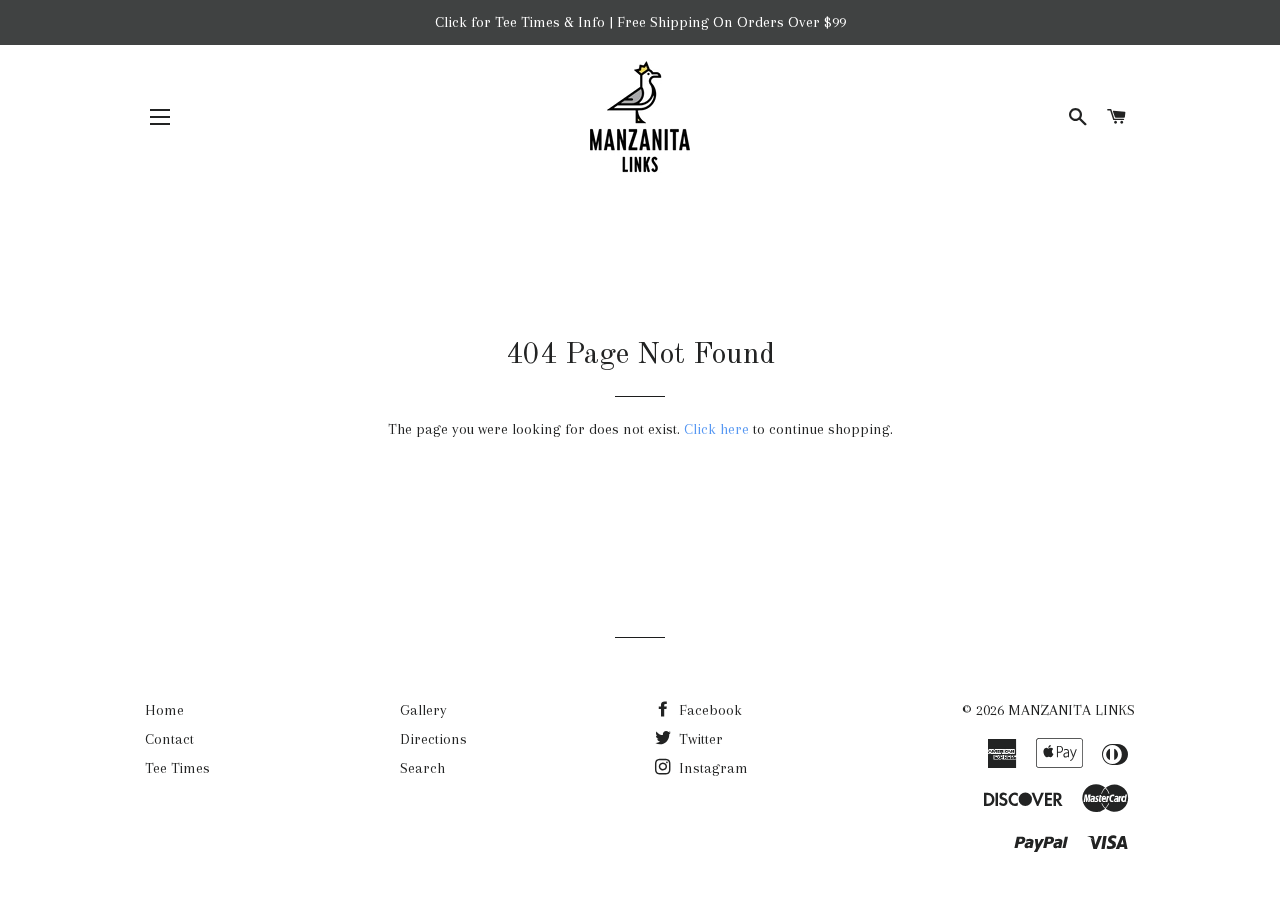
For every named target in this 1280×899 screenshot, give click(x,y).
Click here (716, 429)
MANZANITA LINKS (1071, 710)
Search (422, 768)
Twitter (699, 739)
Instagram (711, 768)
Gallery (423, 710)
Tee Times (177, 768)
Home (164, 710)
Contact (169, 739)
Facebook (708, 710)
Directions (433, 739)
